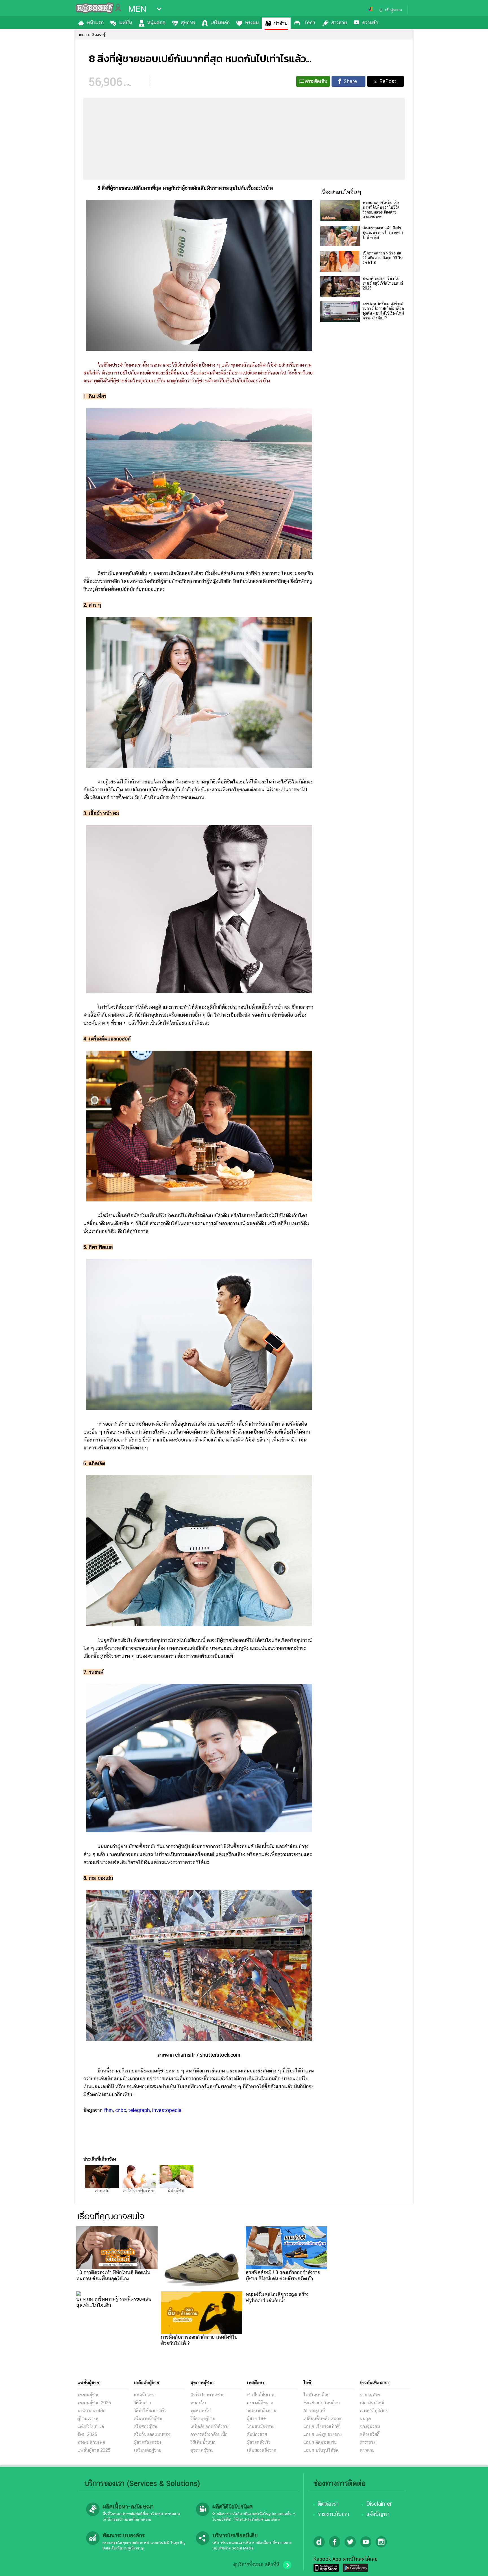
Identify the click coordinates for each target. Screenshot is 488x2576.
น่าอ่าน (281, 23)
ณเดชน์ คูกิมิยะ (374, 2411)
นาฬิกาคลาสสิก (91, 2411)
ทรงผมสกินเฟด (91, 2442)
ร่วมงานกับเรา (333, 2514)
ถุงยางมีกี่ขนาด (260, 2403)
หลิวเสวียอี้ (370, 2434)
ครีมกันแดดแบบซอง (152, 2434)
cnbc (121, 2110)
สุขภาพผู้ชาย (202, 2450)
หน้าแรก (95, 22)
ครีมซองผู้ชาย (146, 2426)
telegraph (139, 2110)
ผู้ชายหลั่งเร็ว (259, 2442)
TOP (474, 2566)
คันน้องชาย (257, 2434)
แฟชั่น (126, 22)
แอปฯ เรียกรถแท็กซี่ (322, 2426)
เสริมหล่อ (220, 22)
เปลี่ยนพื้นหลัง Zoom (323, 2419)
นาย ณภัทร (370, 2395)
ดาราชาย (368, 2442)
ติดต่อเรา (328, 2504)
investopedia (167, 2110)
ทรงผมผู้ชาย (88, 2395)
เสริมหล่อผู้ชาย (148, 2450)
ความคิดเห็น (316, 81)
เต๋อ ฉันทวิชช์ (372, 2403)
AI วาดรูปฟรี (314, 2411)
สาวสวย (339, 22)
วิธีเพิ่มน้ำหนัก (203, 2442)
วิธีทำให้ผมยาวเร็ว (150, 2411)
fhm (108, 2110)
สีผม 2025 (87, 2434)
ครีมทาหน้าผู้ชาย (149, 2419)
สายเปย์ (102, 2191)
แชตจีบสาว (144, 2395)
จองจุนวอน (370, 2426)
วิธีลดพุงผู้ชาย (203, 2419)
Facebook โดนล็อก (322, 2403)
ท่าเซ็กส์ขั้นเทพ (261, 2395)
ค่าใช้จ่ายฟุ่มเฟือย (139, 2191)
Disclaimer (379, 2504)
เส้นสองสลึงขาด (262, 2450)
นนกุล (365, 2419)
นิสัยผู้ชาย (177, 2191)
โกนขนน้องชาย (261, 2426)
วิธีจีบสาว (142, 2403)
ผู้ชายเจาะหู (88, 2419)
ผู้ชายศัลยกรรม (147, 2442)
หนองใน (198, 2403)
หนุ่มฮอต (156, 22)
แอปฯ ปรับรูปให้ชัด (321, 2450)
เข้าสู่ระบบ (393, 10)
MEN (137, 9)
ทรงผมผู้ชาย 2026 (94, 2403)
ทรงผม (252, 22)
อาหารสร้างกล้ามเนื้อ (209, 2434)
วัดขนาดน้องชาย (262, 2411)
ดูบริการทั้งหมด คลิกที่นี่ (256, 2564)
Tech (309, 22)
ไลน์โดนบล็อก (316, 2395)
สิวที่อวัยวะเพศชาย (207, 2395)
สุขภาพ (188, 22)
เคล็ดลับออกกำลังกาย (210, 2426)
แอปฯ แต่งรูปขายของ (323, 2434)
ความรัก (370, 22)
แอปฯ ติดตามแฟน (320, 2442)
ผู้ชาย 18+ (256, 2419)
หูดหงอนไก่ (201, 2411)
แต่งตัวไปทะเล (91, 2426)
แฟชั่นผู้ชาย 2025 (94, 2450)
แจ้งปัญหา (378, 2514)
